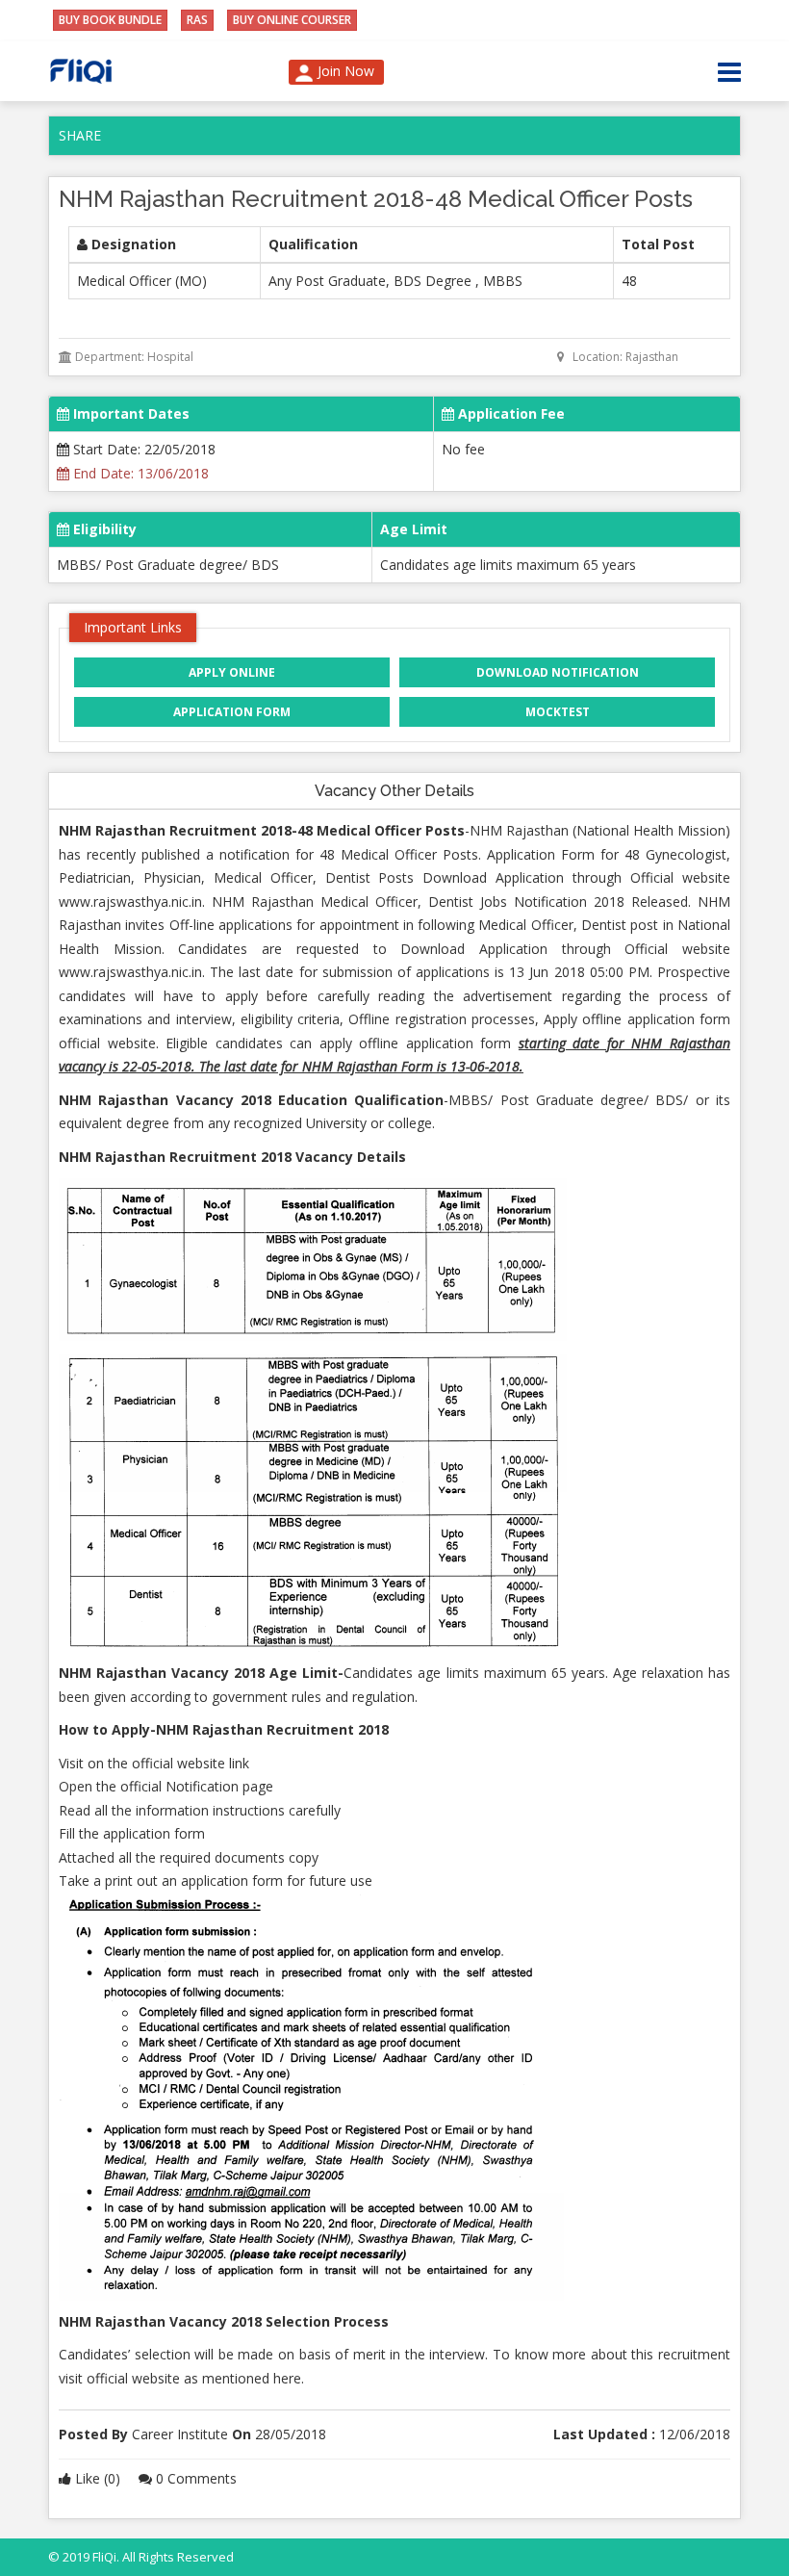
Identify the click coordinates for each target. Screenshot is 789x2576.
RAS (197, 20)
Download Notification (558, 672)
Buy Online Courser (292, 20)
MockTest (558, 712)
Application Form (232, 712)
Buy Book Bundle (110, 20)
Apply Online (232, 672)
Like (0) (98, 2478)
